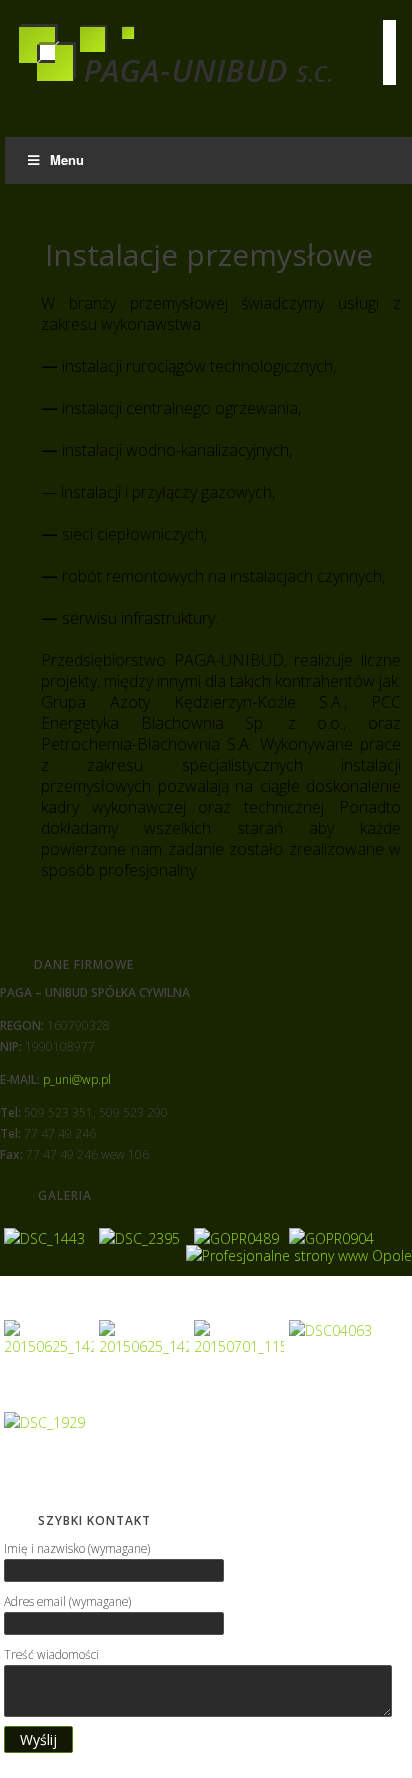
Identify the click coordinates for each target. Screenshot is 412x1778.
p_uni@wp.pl (77, 1079)
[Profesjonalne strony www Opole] (299, 1253)
